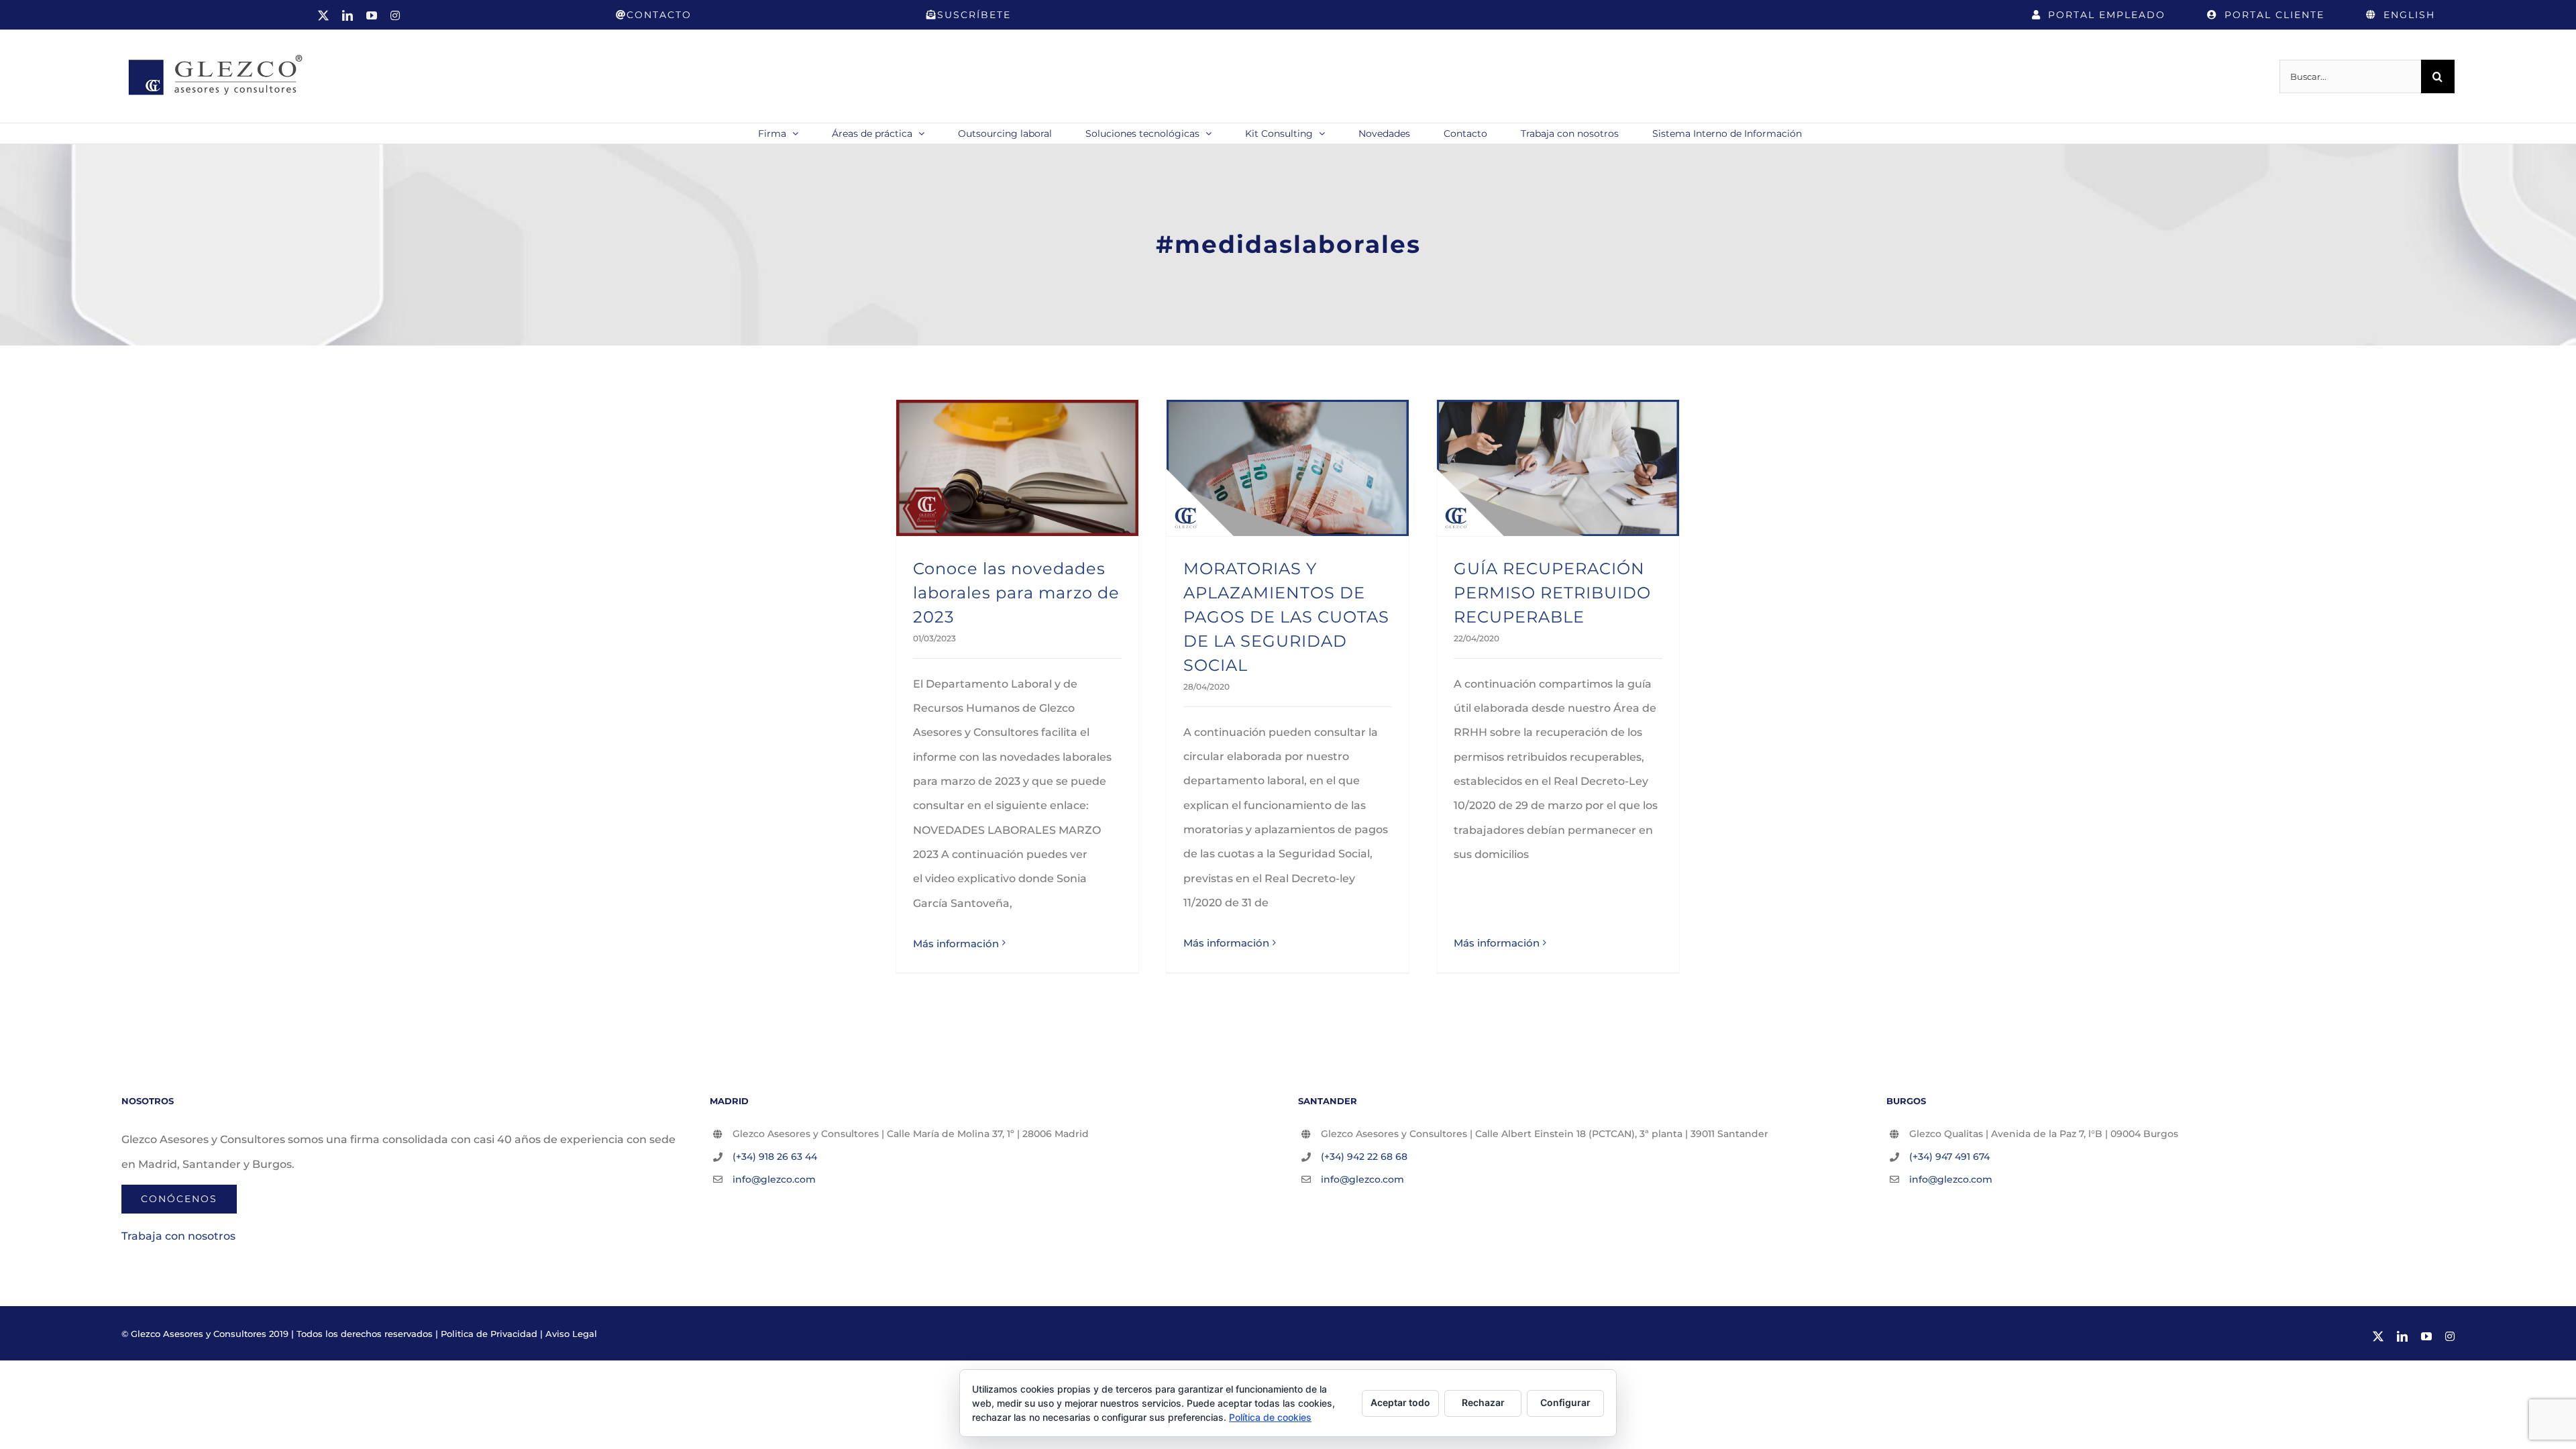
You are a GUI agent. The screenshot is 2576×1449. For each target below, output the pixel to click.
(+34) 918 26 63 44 (775, 1157)
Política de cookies (1270, 1417)
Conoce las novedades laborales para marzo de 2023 (1016, 593)
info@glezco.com (774, 1179)
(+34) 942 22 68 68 (1364, 1157)
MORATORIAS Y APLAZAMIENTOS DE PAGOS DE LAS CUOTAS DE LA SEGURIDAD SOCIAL (1286, 617)
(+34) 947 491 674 (1949, 1157)
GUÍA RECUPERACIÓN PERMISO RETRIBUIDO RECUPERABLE (1552, 593)
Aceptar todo (1400, 1402)
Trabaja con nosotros (178, 1236)
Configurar (1565, 1402)
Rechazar (1483, 1402)
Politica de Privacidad (489, 1334)
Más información (956, 944)
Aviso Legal (571, 1334)
